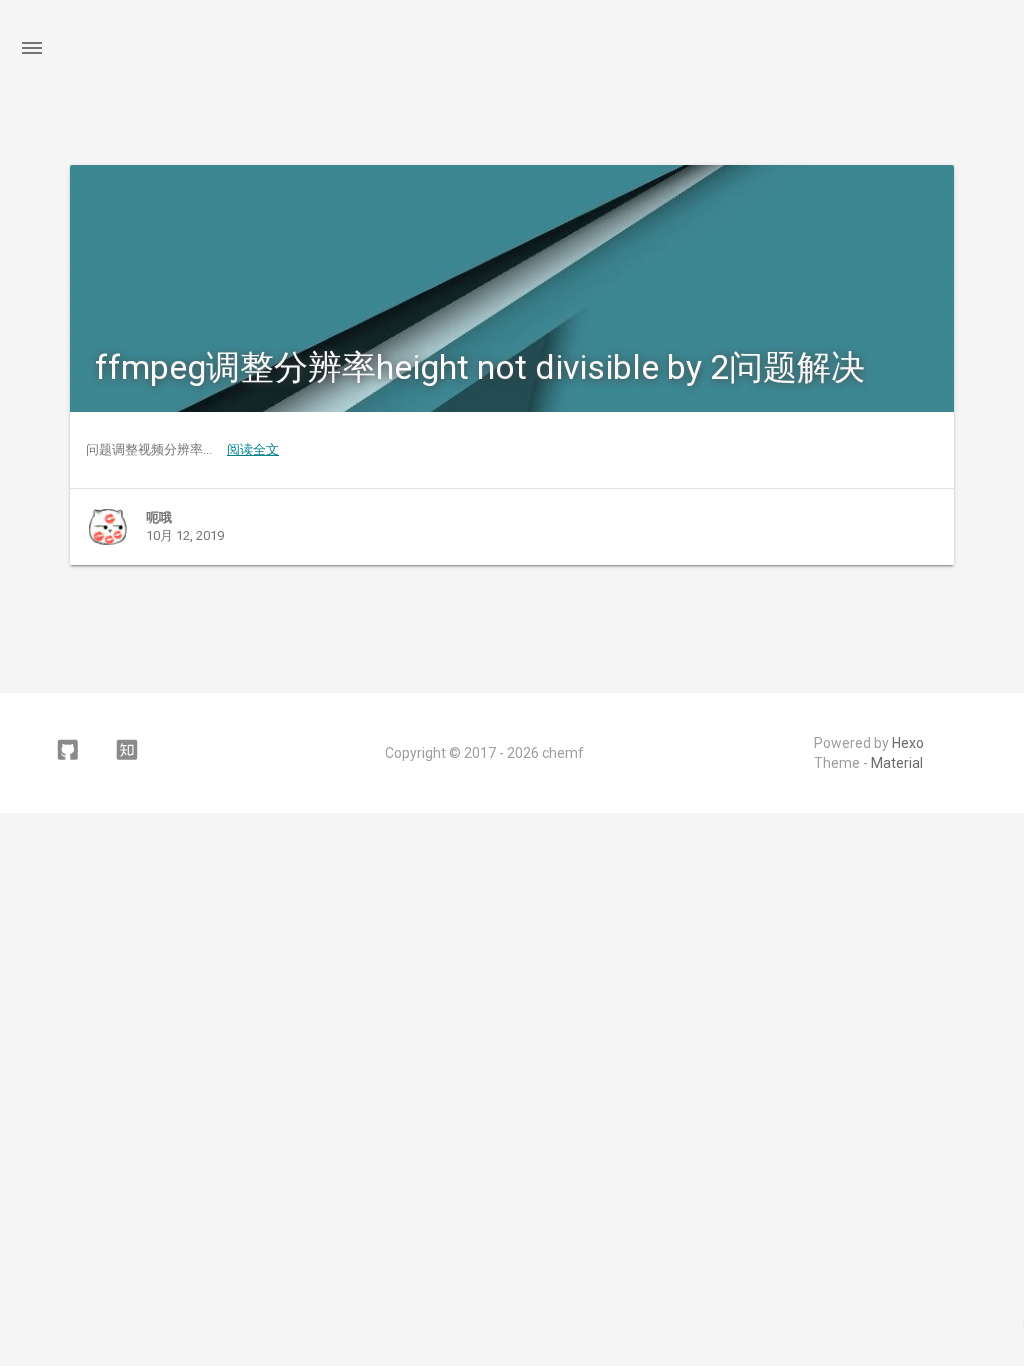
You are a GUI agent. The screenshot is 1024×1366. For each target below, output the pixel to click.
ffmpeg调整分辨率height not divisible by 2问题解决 (480, 367)
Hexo (908, 743)
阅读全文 (253, 449)
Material (897, 763)
